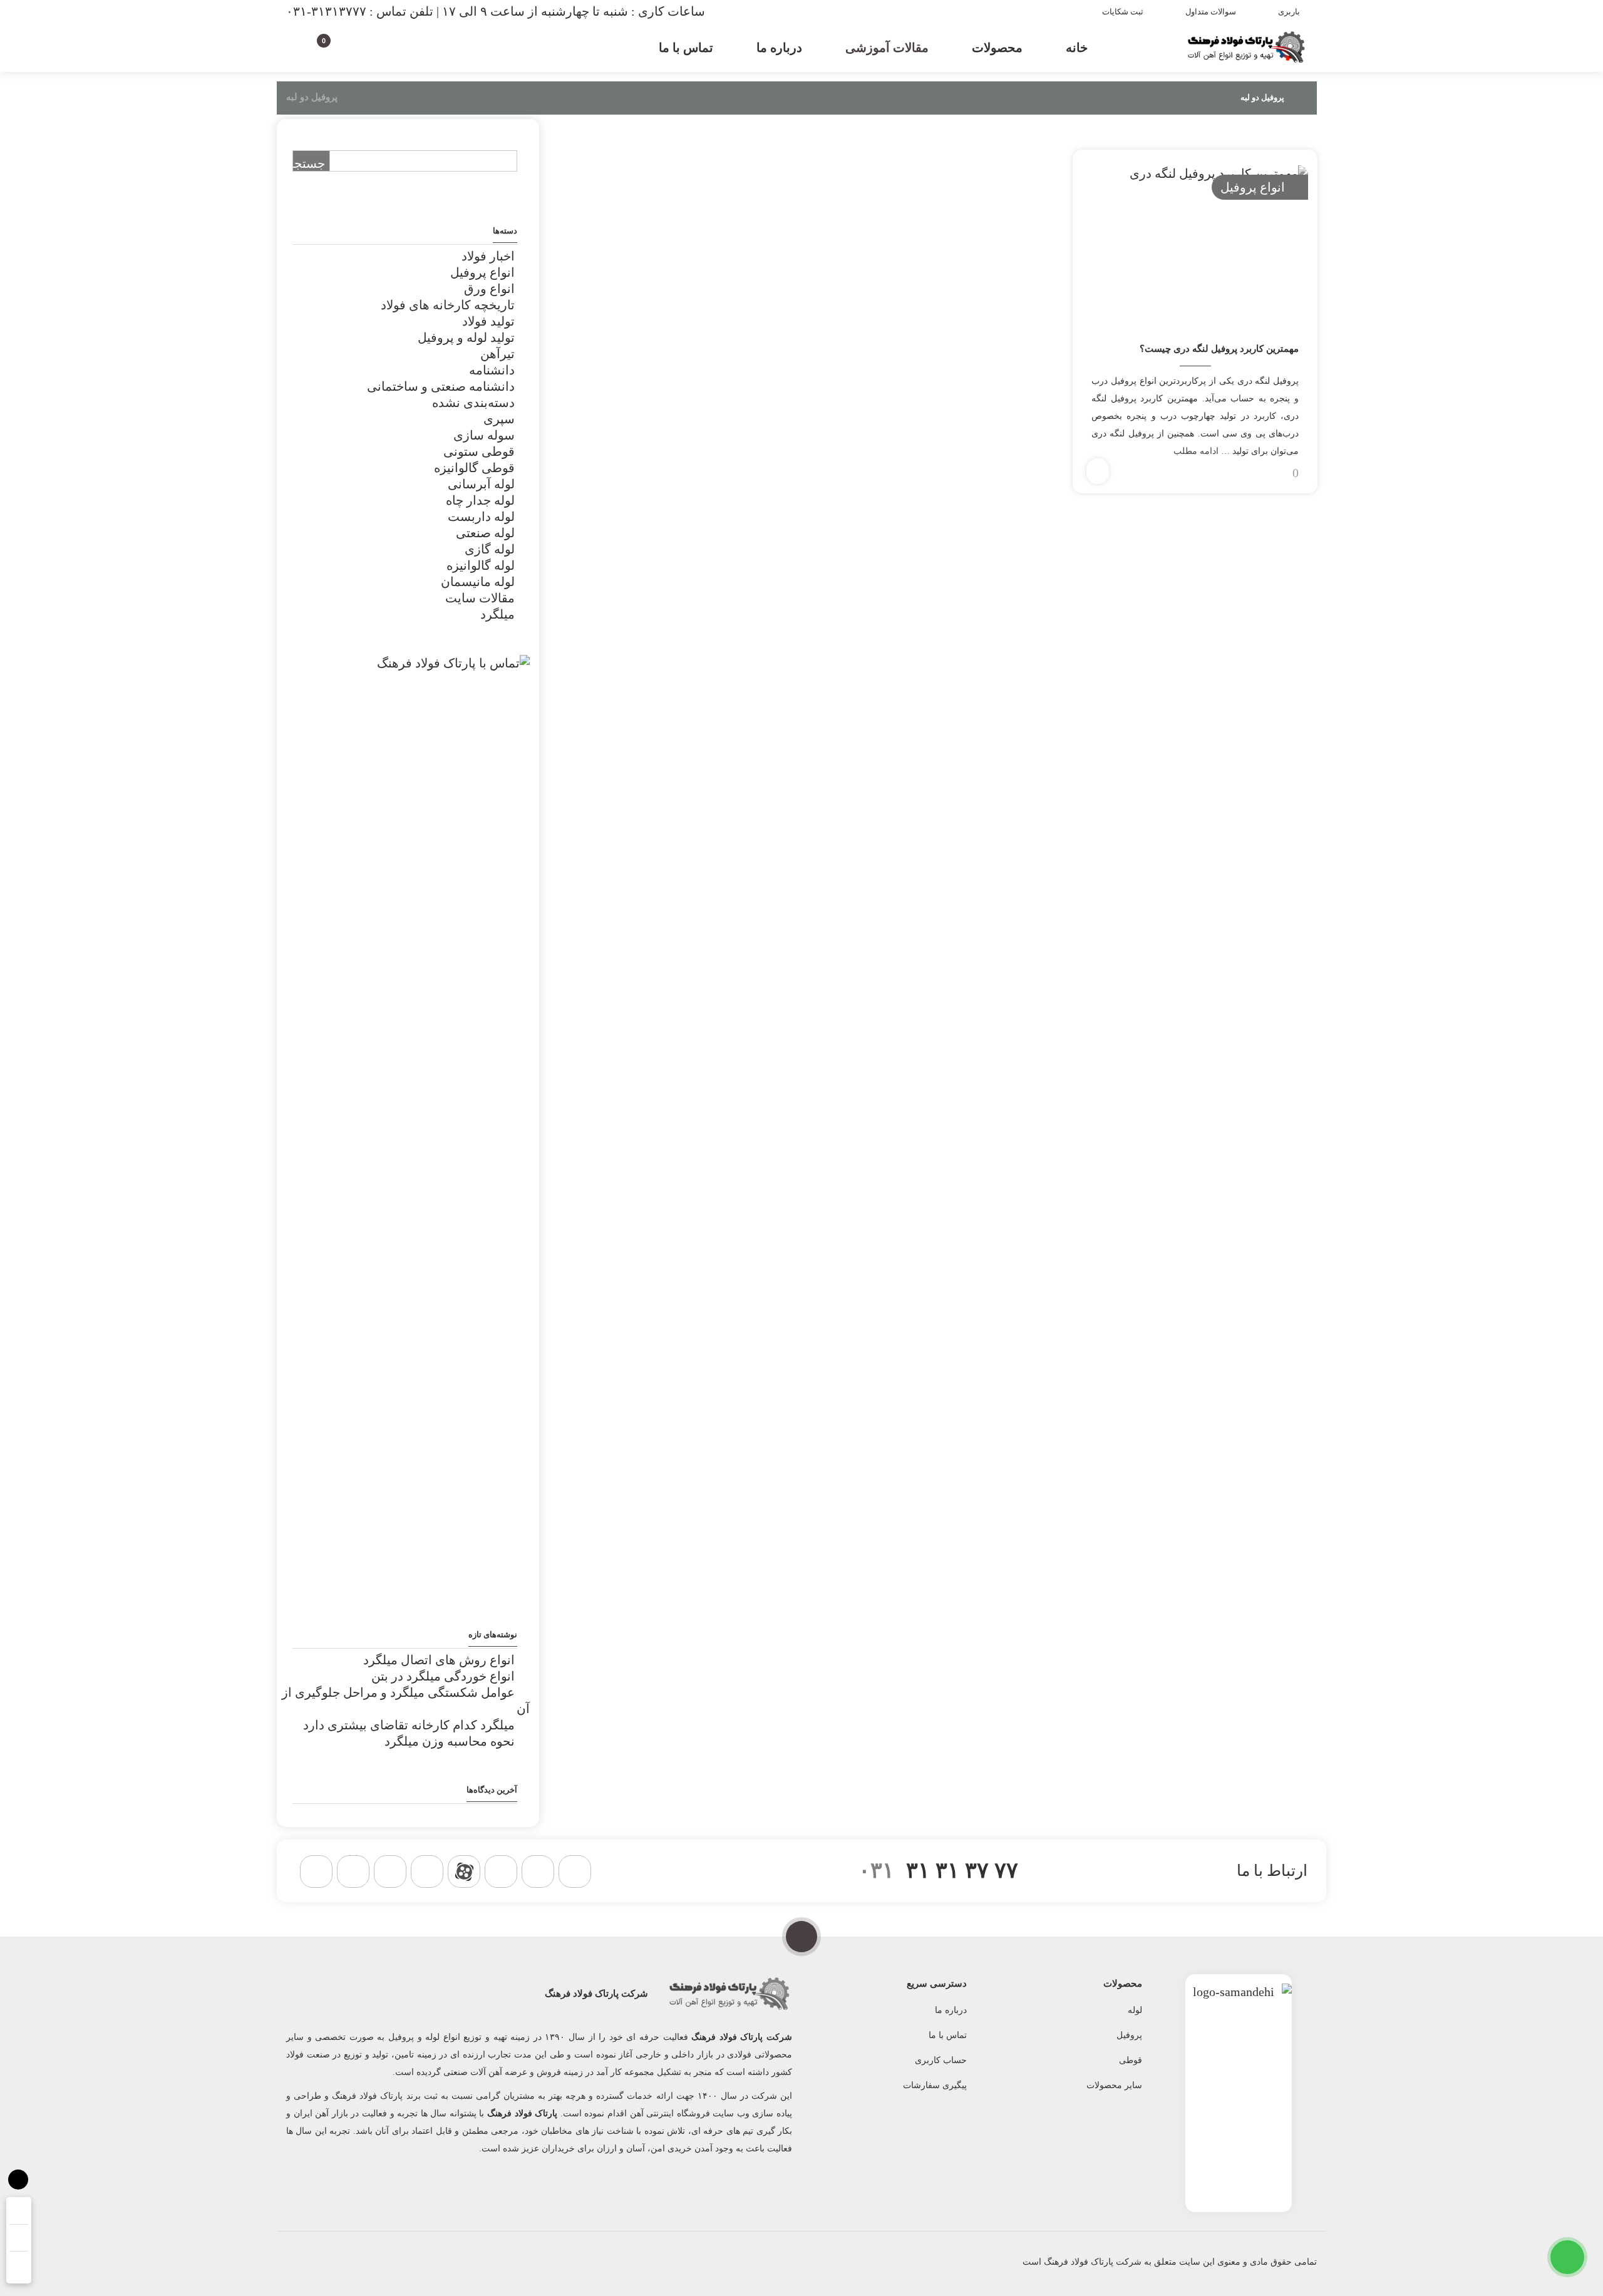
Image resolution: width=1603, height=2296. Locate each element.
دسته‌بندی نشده (473, 403)
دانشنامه (492, 370)
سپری (499, 419)
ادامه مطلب (1196, 451)
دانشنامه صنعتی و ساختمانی (441, 386)
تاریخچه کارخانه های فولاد (448, 305)
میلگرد (497, 614)
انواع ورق (489, 289)
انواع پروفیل (1253, 187)
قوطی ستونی (479, 451)
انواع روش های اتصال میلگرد (439, 1660)
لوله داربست (481, 517)
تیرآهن (497, 354)
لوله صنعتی (485, 533)
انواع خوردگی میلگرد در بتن (443, 1676)
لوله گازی (490, 549)
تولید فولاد (488, 321)
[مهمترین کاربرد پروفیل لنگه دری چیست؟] (1195, 241)
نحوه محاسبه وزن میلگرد (450, 1741)
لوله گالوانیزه (481, 565)
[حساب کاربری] (346, 45)
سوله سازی (484, 435)
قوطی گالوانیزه (474, 468)
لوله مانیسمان (478, 582)
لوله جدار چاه (480, 500)
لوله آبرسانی (481, 484)
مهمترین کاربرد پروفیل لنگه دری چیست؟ (1219, 349)
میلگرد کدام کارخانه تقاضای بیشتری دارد (409, 1725)
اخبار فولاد (488, 256)
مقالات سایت (480, 598)
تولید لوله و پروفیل (466, 337)
